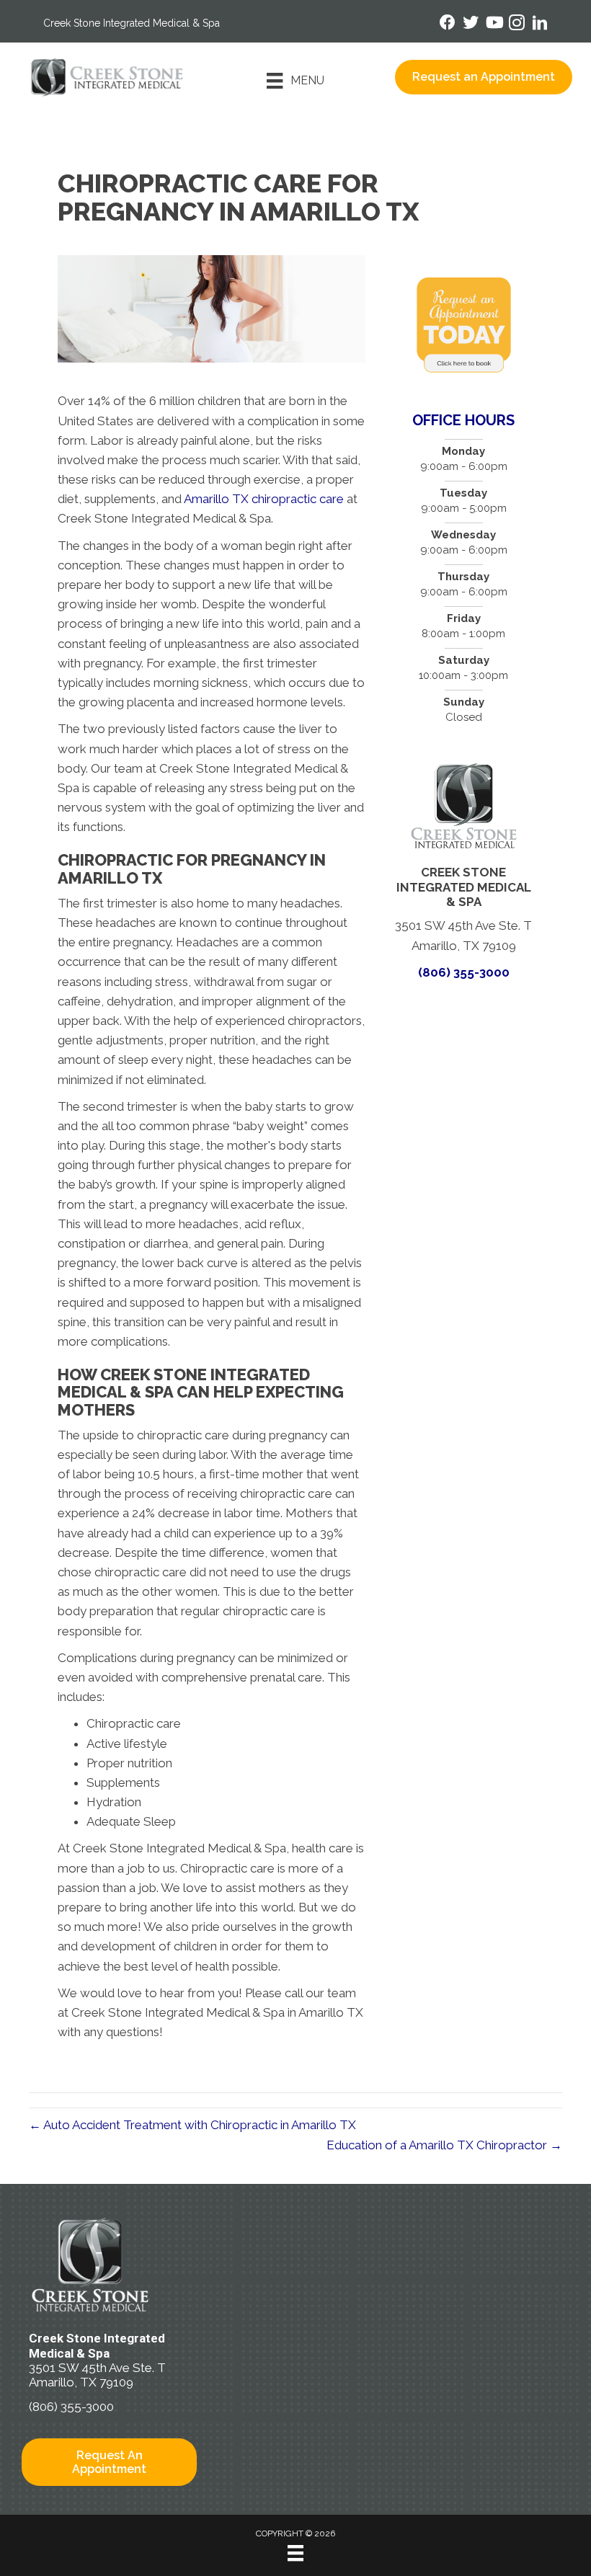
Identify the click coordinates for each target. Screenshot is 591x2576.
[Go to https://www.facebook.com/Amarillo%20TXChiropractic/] (448, 24)
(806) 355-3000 (464, 972)
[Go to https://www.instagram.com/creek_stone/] (517, 25)
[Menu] (295, 2553)
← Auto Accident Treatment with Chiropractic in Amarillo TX (192, 2125)
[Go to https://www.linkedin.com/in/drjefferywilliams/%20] (540, 25)
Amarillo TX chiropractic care (264, 499)
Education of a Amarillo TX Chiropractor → (444, 2145)
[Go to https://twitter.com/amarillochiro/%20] (471, 24)
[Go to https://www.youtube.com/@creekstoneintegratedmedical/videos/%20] (494, 24)
